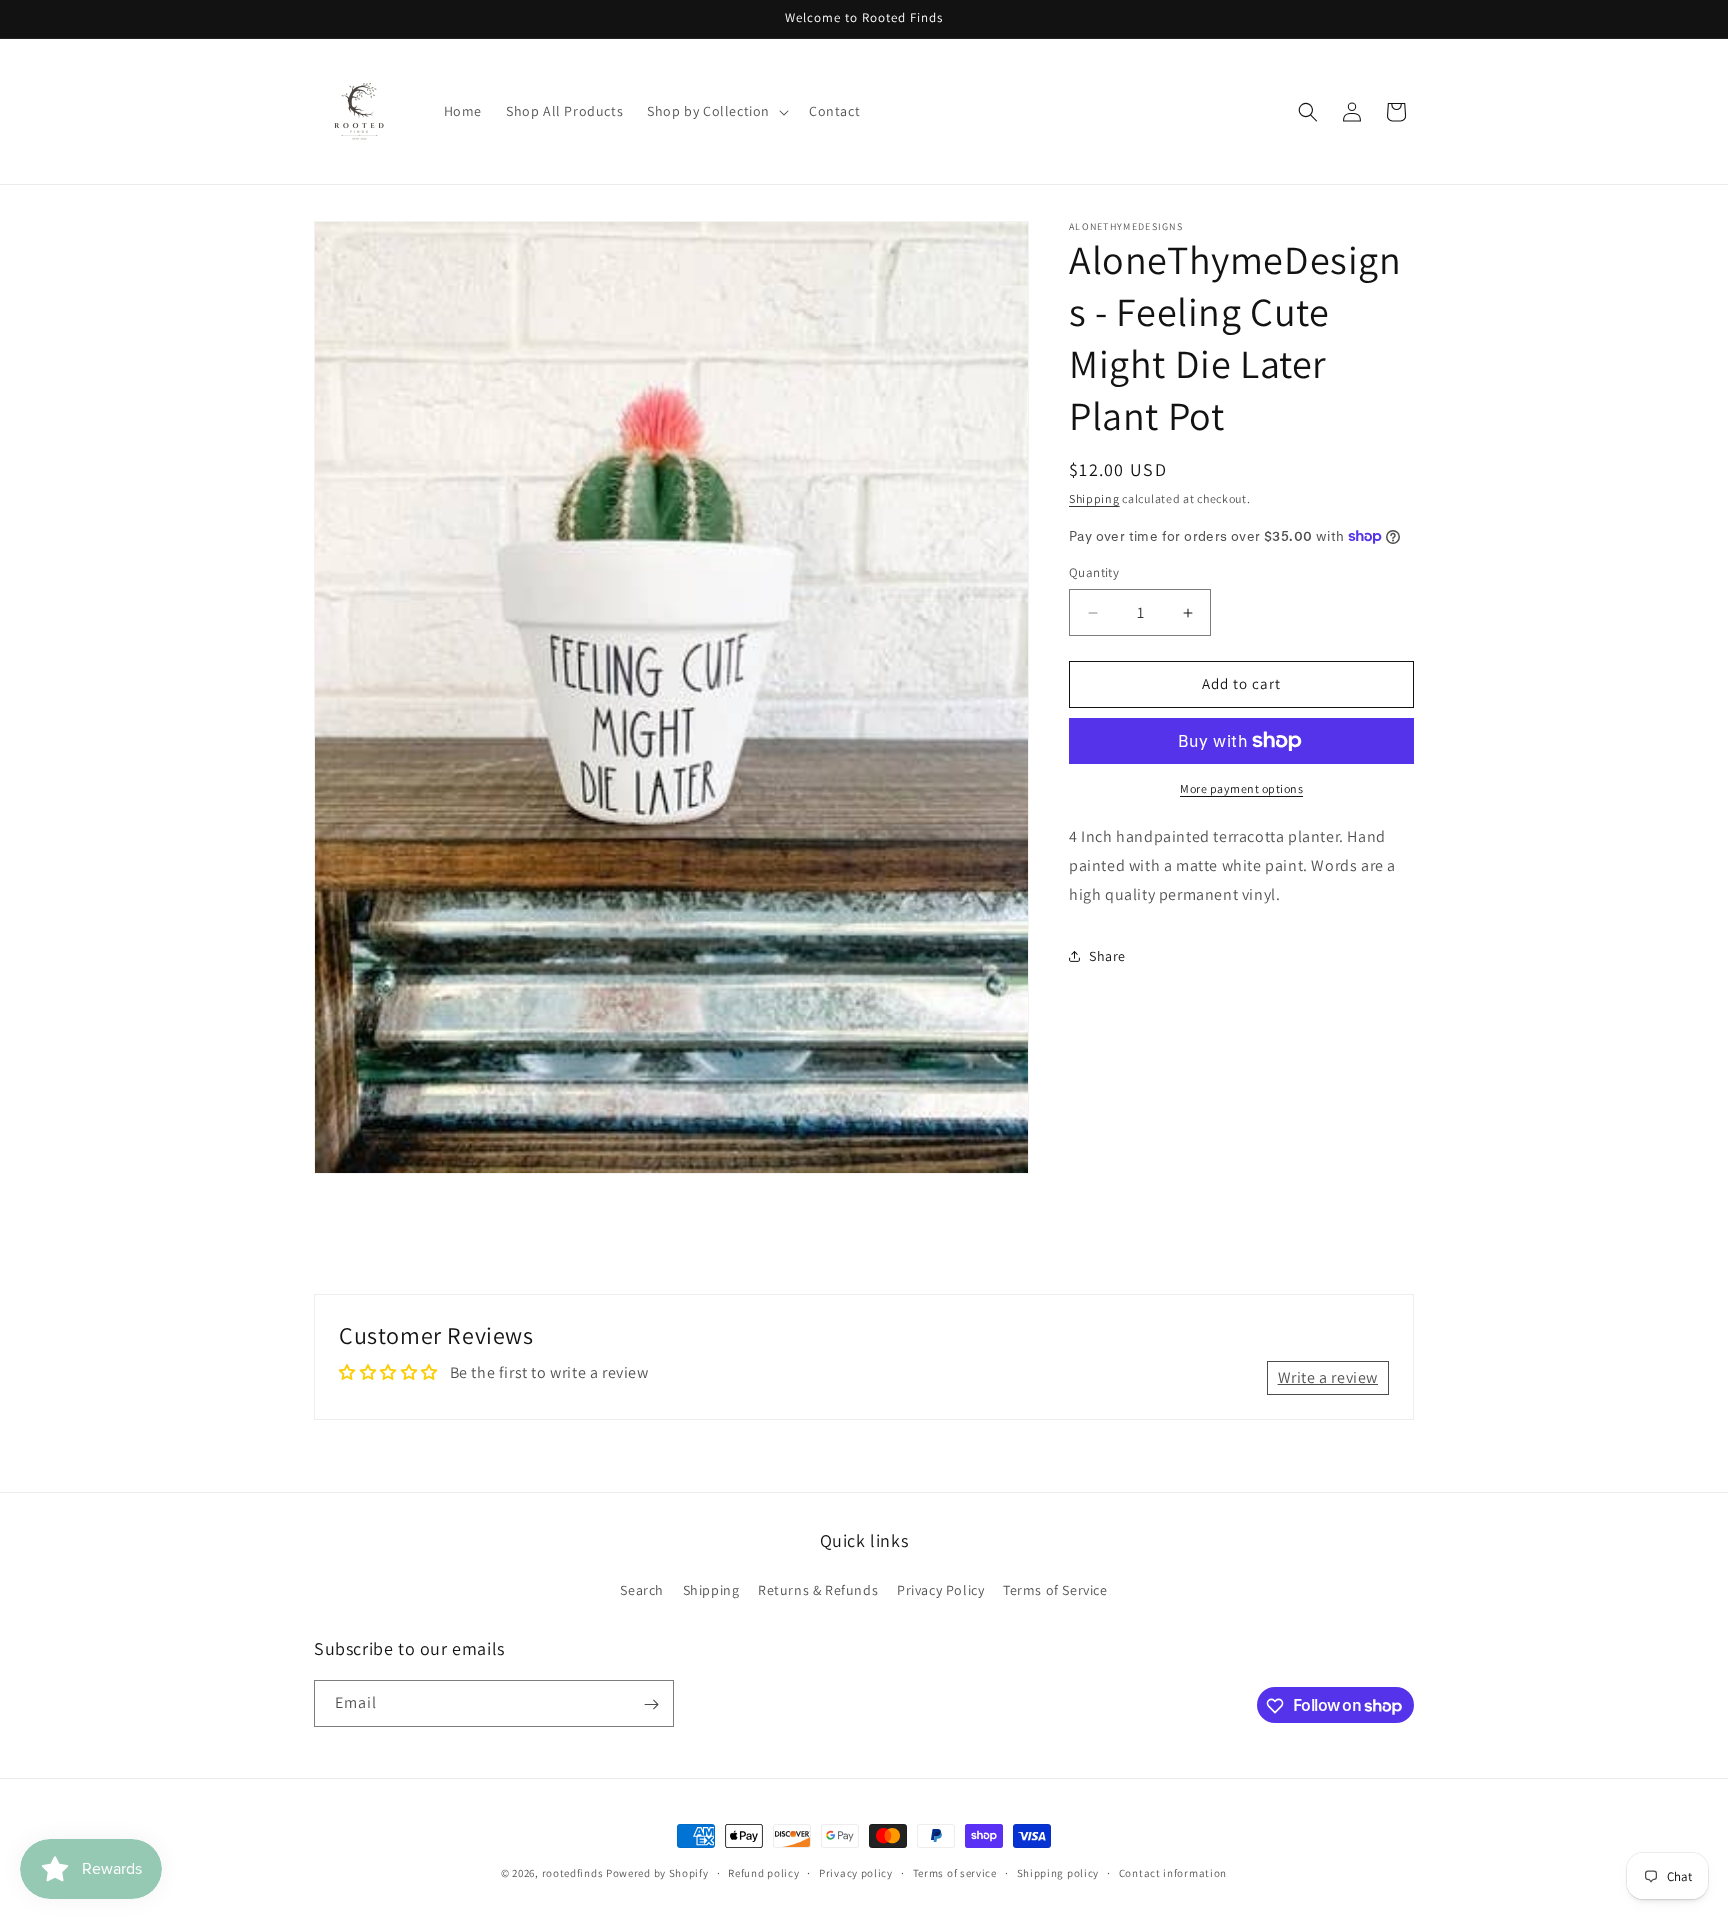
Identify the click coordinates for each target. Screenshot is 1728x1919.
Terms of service (955, 1872)
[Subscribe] (651, 1704)
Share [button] (1107, 956)
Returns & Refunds (818, 1589)
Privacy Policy (940, 1589)
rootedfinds (573, 1873)
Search (642, 1589)
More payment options (1241, 788)
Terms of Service (1055, 1589)
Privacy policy (856, 1872)
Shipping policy (1058, 1872)
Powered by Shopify (657, 1873)
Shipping (1094, 498)
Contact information (1173, 1872)
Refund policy (763, 1872)
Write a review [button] (1328, 1376)
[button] (716, 111)
